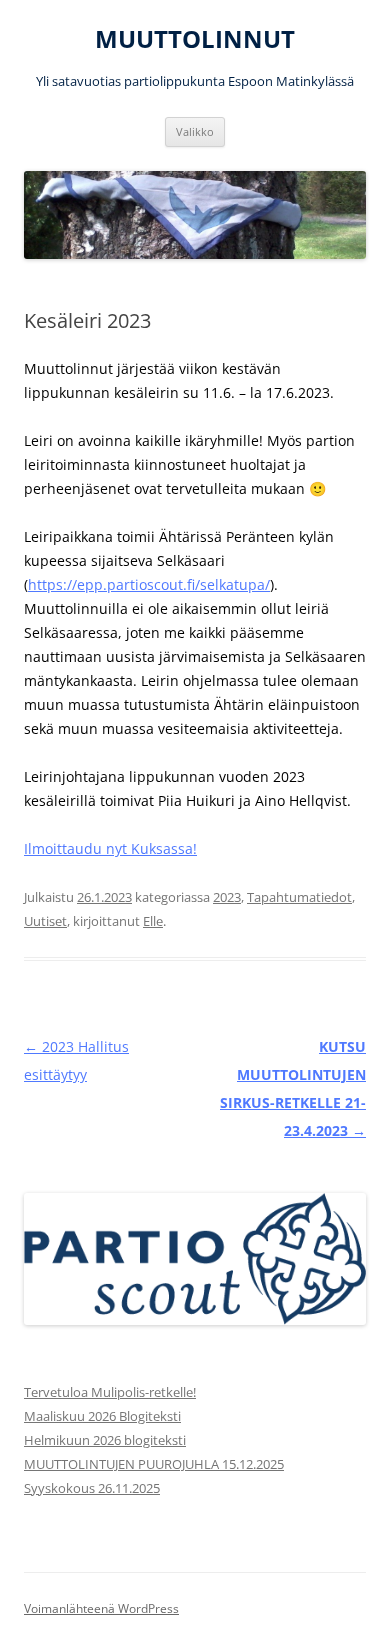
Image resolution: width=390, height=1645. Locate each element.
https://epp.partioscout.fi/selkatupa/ (149, 584)
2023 (227, 897)
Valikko (195, 131)
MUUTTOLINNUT (195, 39)
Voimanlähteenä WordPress (101, 1608)
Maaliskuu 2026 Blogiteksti (102, 1416)
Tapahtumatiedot (299, 897)
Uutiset (45, 921)
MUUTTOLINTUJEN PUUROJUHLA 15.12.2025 (154, 1464)
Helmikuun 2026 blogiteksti (105, 1440)
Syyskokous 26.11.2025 (92, 1488)
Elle (153, 921)
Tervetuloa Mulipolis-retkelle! (110, 1392)
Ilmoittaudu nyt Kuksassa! (110, 848)
